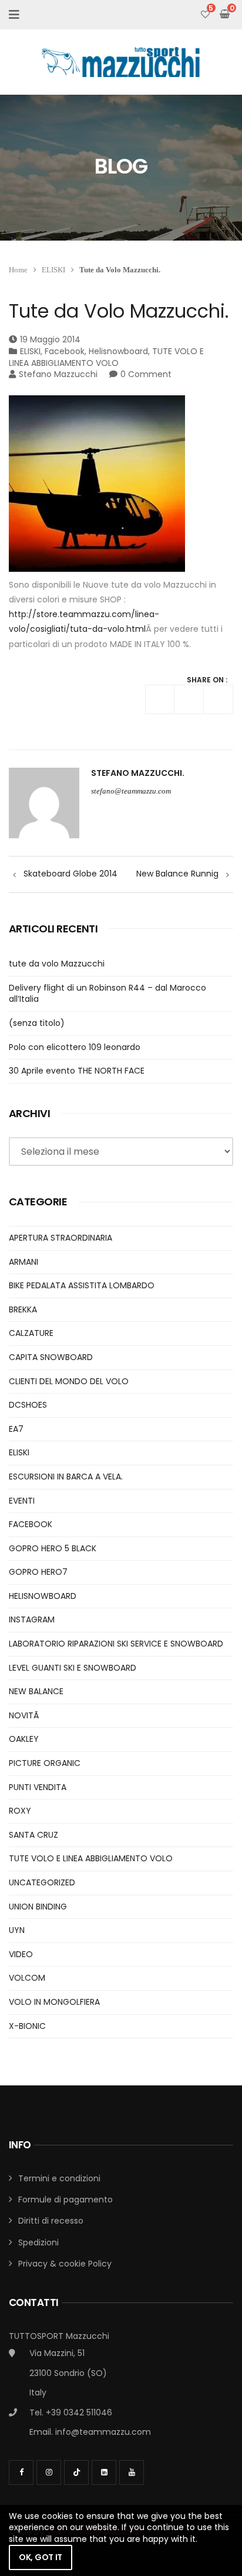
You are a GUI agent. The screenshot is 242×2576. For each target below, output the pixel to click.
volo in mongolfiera (54, 2002)
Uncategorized (42, 1882)
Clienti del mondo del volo (69, 1381)
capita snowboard (51, 1357)
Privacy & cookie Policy (65, 2264)
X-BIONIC (27, 2026)
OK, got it (41, 2557)
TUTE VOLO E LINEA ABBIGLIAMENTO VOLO (106, 357)
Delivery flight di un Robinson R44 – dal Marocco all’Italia (107, 994)
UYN (17, 1930)
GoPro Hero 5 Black (53, 1548)
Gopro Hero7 (38, 1572)
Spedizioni (38, 2242)
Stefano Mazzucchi (58, 374)
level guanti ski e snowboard (73, 1668)
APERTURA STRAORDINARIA (60, 1238)
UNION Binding (38, 1907)
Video (21, 1954)
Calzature (31, 1333)
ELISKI (53, 270)
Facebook (65, 351)
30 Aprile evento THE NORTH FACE (77, 1071)
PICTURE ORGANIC (45, 1763)
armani (23, 1262)
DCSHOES (28, 1405)
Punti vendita (38, 1787)
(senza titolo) (37, 1023)
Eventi (22, 1501)
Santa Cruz (33, 1835)
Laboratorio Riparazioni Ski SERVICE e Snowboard (116, 1644)
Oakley (24, 1739)
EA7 (16, 1429)
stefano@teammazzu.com (131, 791)
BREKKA (23, 1309)
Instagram (32, 1619)
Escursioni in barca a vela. (66, 1477)
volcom (27, 1978)
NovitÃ (25, 1715)
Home (18, 270)
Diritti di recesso (51, 2221)
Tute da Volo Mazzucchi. (119, 311)
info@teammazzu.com (103, 2432)
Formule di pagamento (65, 2200)
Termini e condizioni (59, 2178)
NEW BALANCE (36, 1691)
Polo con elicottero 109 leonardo (75, 1047)
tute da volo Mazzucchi (57, 964)
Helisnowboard (118, 351)
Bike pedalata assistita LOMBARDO (82, 1285)
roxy (20, 1811)
